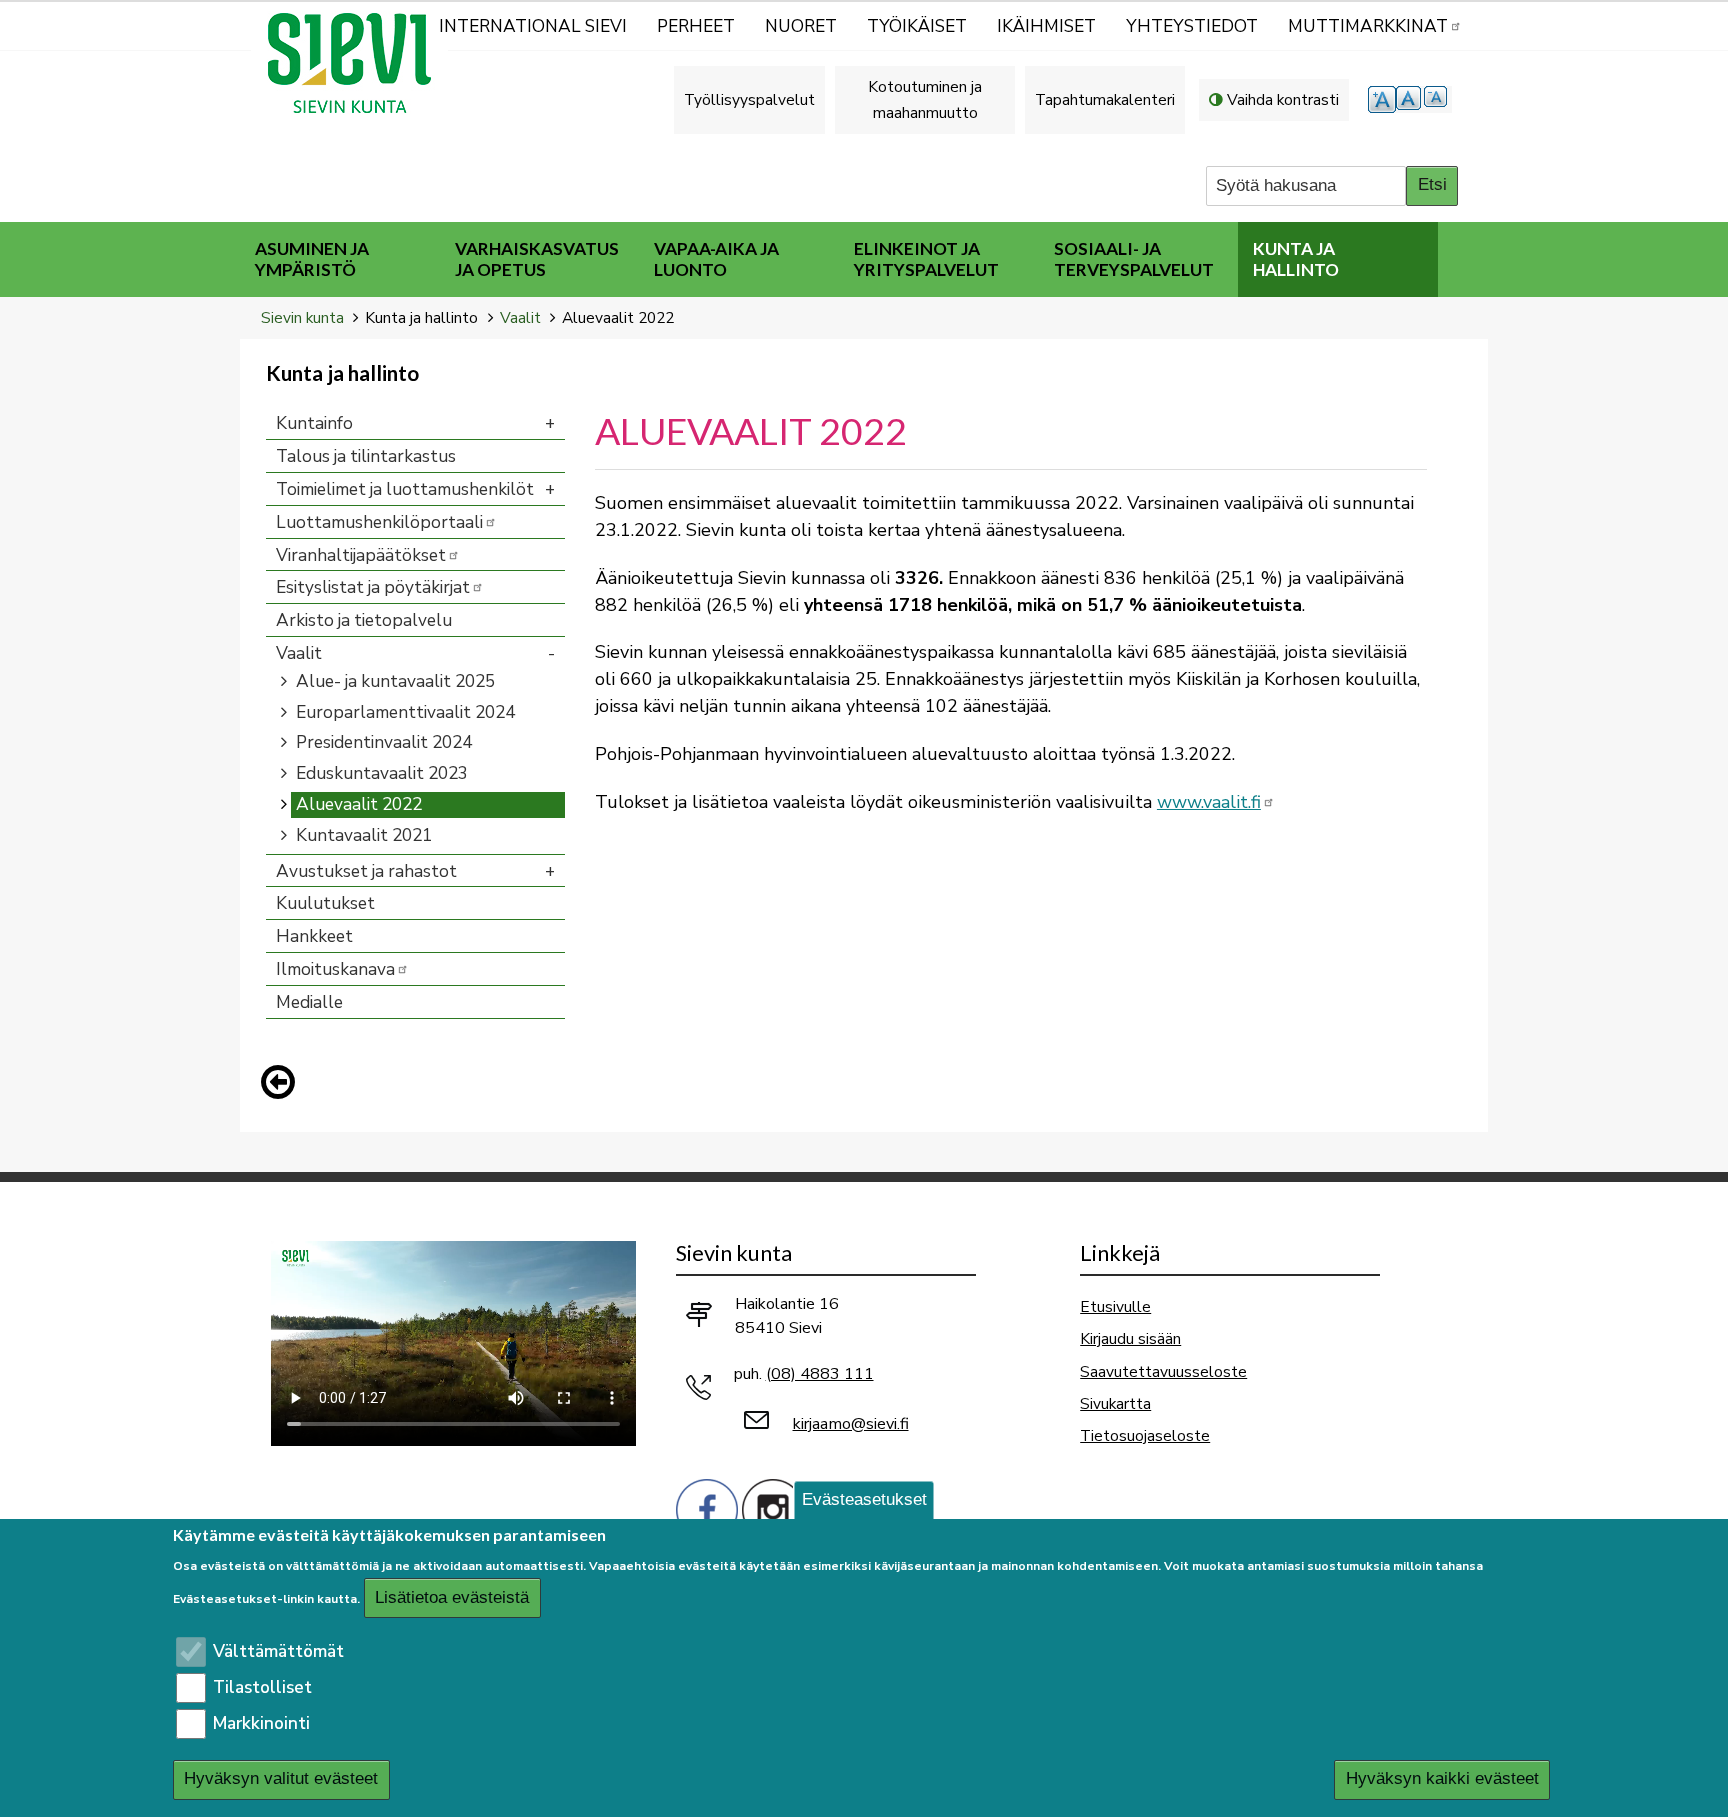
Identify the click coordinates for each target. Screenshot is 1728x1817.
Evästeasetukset (864, 1499)
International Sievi (533, 26)
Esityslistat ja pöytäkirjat (373, 587)
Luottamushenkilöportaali (379, 522)
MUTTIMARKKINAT (1368, 26)
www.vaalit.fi (1209, 802)
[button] (283, 1082)
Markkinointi (261, 1723)
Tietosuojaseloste (1145, 1435)
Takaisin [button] (283, 1086)
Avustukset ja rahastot (366, 871)
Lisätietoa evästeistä (452, 1597)
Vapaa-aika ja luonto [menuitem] (716, 259)
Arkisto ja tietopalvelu (364, 620)
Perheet (696, 26)
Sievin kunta (302, 317)
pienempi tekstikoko (1438, 99)
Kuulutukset (325, 903)
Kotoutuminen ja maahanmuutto (925, 99)
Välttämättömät (278, 1651)
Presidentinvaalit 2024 (384, 742)
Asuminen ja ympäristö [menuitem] (312, 259)
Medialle (309, 1002)
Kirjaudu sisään (1130, 1338)
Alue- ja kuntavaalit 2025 (395, 681)
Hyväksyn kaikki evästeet (1442, 1779)
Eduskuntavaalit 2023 (382, 773)
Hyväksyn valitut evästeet (281, 1779)
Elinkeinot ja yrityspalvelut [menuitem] (926, 259)
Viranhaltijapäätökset (361, 555)
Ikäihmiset (1046, 26)
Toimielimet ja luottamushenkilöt (405, 489)
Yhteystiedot (1192, 26)
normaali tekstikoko (1410, 99)
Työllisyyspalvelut (749, 99)
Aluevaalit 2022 (359, 804)
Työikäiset (917, 26)
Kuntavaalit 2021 (364, 835)
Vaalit (520, 317)
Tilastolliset (262, 1687)
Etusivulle (1115, 1306)
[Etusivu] (358, 63)
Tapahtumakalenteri (1105, 99)
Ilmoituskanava (335, 969)
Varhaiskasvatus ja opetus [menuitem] (537, 259)
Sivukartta (1115, 1403)
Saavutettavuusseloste (1163, 1371)
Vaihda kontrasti (1283, 99)
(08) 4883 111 (820, 1374)
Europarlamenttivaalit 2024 (405, 712)
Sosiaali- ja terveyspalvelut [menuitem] (1134, 259)
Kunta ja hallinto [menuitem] (1296, 259)
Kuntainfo (314, 423)
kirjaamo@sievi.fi (851, 1424)
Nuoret (801, 26)
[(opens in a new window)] (707, 1508)
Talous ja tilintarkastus (366, 456)
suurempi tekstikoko (1382, 99)
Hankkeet (314, 936)
